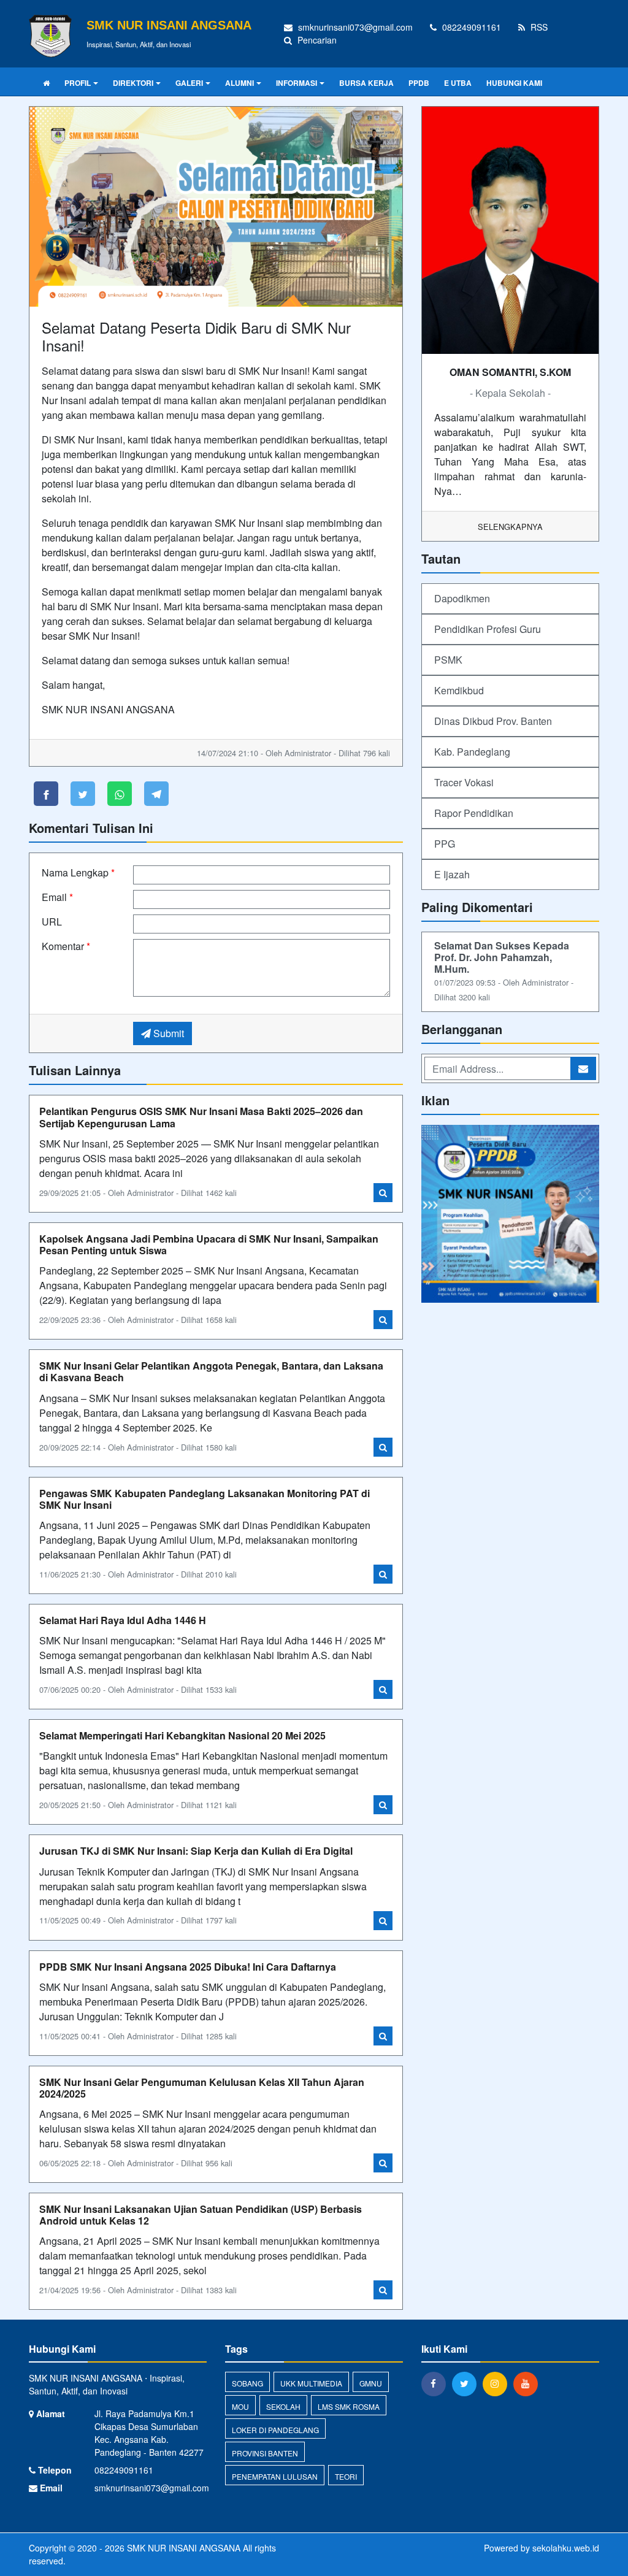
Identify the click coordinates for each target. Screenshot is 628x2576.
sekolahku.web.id (566, 2548)
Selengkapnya (510, 527)
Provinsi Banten (265, 2453)
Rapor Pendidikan (474, 813)
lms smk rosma (349, 2406)
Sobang (247, 2383)
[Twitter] (467, 2383)
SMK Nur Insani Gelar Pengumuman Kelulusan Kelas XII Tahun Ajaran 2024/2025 (202, 2088)
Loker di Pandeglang (275, 2430)
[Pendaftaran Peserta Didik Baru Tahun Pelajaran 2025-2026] (510, 1215)
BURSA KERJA (366, 83)
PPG (445, 844)
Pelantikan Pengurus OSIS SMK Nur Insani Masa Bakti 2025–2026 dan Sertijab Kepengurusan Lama (201, 1117)
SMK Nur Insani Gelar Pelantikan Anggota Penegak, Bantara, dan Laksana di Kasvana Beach (211, 1371)
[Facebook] (437, 2383)
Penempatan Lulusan (275, 2476)
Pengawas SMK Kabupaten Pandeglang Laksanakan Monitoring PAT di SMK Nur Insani (205, 1499)
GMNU (371, 2383)
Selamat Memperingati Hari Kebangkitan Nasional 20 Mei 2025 (182, 1735)
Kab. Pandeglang (472, 752)
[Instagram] (498, 2383)
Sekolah (283, 2406)
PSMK (448, 660)
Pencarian (316, 40)
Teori (346, 2476)
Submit (167, 1033)
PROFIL (78, 83)
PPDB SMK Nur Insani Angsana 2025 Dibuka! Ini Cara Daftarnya (188, 1967)
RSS (538, 27)
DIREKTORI (133, 83)
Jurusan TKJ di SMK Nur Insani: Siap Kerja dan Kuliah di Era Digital (196, 1851)
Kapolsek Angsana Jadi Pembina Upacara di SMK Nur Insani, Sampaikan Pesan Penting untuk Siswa (209, 1244)
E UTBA (458, 83)
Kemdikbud (459, 690)
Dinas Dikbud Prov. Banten (493, 721)
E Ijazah (452, 874)
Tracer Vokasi (464, 782)
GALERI (189, 83)
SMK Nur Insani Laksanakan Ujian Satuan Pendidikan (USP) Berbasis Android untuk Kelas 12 (201, 2215)
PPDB (419, 83)
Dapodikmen (462, 598)
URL (52, 922)
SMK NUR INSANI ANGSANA (182, 2548)
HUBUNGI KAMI (514, 83)
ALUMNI (239, 83)
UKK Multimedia (311, 2383)
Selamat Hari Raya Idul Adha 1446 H (123, 1620)
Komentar (66, 946)
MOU (240, 2406)
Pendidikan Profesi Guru (488, 629)
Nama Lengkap (78, 872)
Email (57, 897)
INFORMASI (297, 83)
